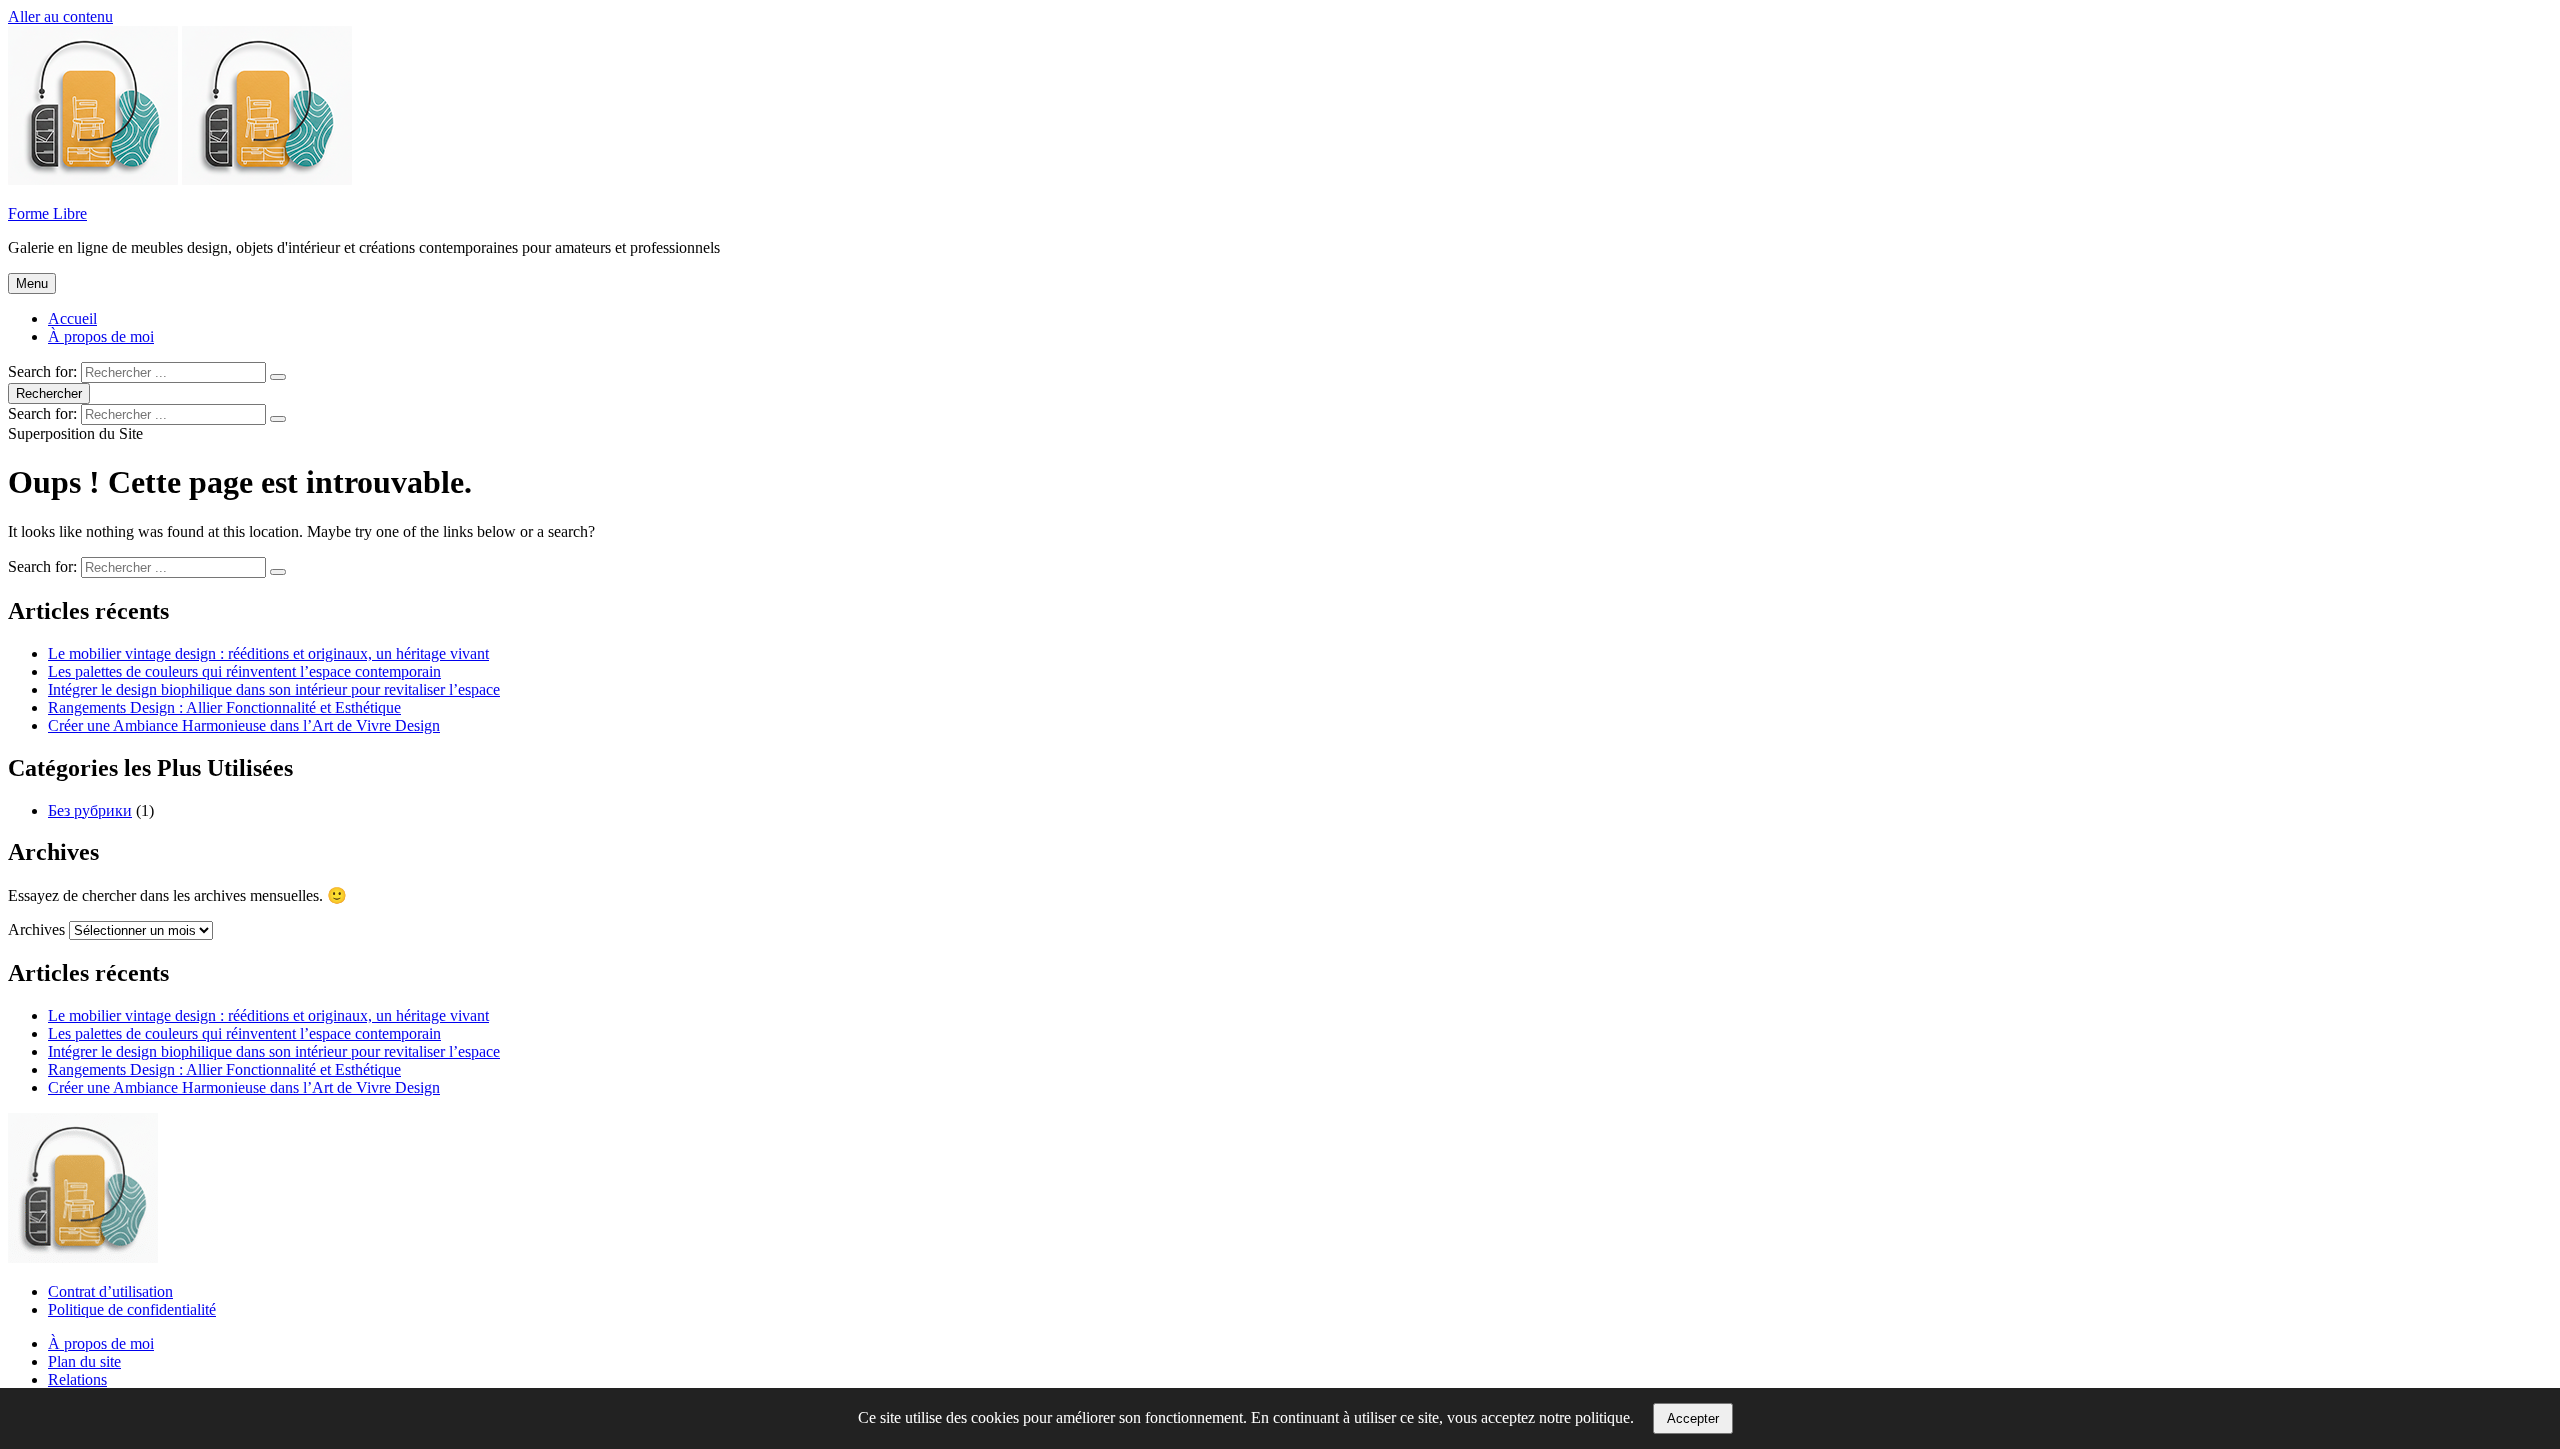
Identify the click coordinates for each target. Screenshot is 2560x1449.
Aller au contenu (60, 16)
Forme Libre (47, 213)
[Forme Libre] (267, 179)
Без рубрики (90, 810)
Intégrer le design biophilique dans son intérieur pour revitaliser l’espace (274, 689)
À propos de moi (101, 336)
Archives (36, 929)
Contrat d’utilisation (110, 1291)
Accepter (1693, 1418)
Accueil (72, 318)
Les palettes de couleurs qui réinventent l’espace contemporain (244, 671)
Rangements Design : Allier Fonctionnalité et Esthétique (224, 707)
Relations (77, 1379)
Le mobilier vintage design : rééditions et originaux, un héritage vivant (268, 653)
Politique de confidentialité (132, 1309)
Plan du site (84, 1361)
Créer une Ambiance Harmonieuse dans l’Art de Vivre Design (244, 725)
